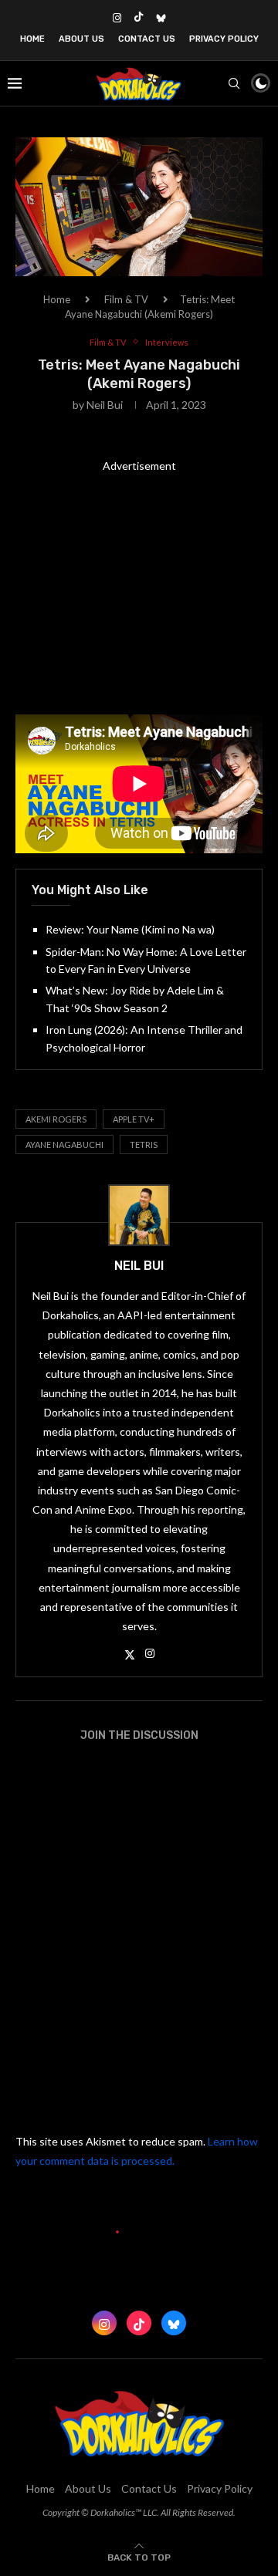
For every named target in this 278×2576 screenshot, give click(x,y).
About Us (81, 39)
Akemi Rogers (56, 1119)
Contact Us (147, 39)
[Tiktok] (139, 18)
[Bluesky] (161, 18)
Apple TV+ (134, 1119)
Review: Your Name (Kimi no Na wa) (130, 929)
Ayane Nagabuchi (64, 1145)
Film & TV (126, 299)
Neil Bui (105, 405)
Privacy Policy (224, 39)
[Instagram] (117, 18)
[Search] (234, 83)
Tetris (144, 1145)
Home (32, 39)
